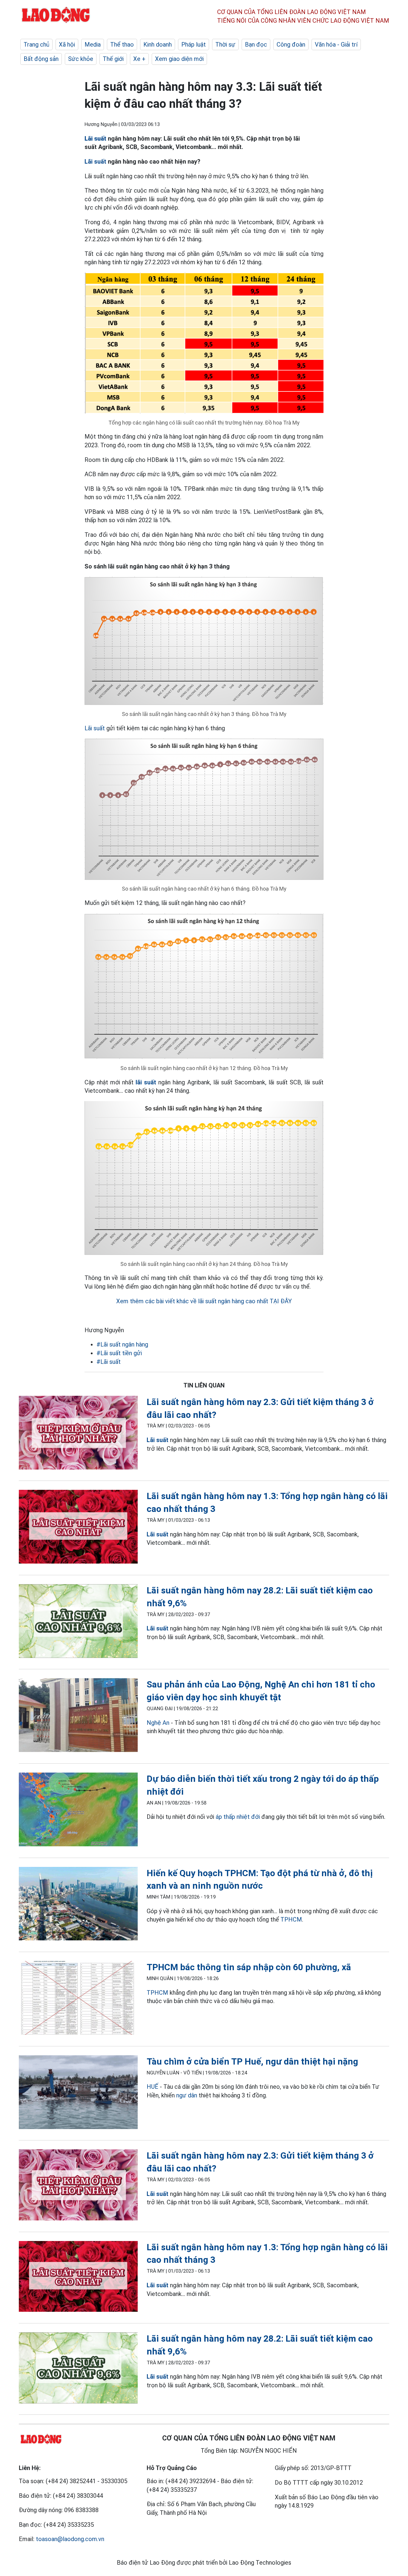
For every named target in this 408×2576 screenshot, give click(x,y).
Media (93, 44)
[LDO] (78, 1434)
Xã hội (67, 44)
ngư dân (187, 2095)
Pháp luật (194, 44)
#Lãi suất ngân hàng (122, 1344)
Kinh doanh (158, 44)
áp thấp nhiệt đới (238, 1817)
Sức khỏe (81, 59)
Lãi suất (95, 728)
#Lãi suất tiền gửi (119, 1353)
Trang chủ (36, 44)
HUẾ (152, 2087)
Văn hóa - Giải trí (336, 44)
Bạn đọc (256, 44)
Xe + (139, 59)
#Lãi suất (109, 1362)
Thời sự (225, 44)
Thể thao (122, 44)
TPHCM (291, 1919)
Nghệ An (158, 1723)
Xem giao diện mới (179, 59)
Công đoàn (291, 44)
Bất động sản (41, 59)
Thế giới (113, 59)
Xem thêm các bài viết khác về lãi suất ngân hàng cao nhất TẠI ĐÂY (204, 1301)
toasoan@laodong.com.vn (70, 2539)
